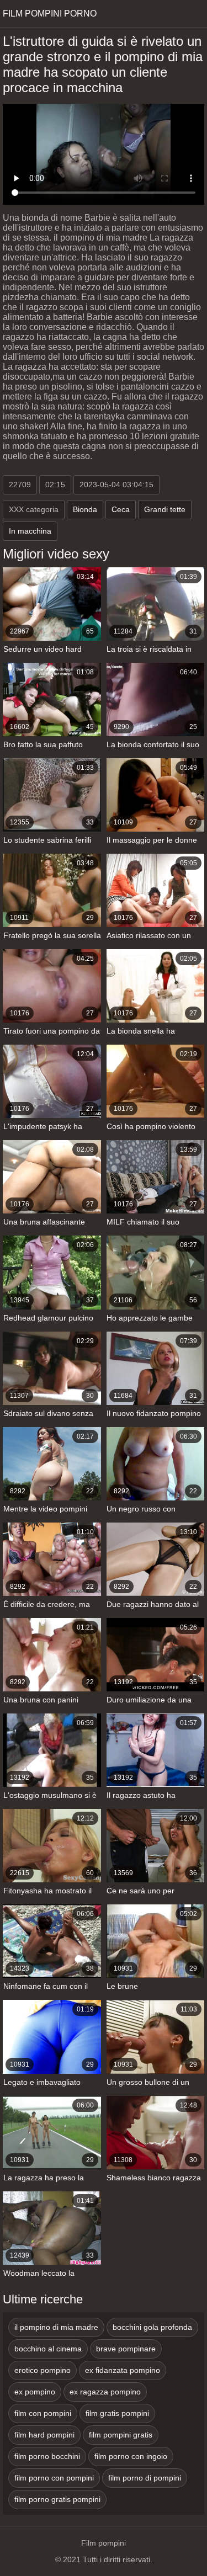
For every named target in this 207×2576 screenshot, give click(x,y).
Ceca (121, 509)
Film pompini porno (50, 14)
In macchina (30, 531)
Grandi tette (165, 509)
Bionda (85, 509)
